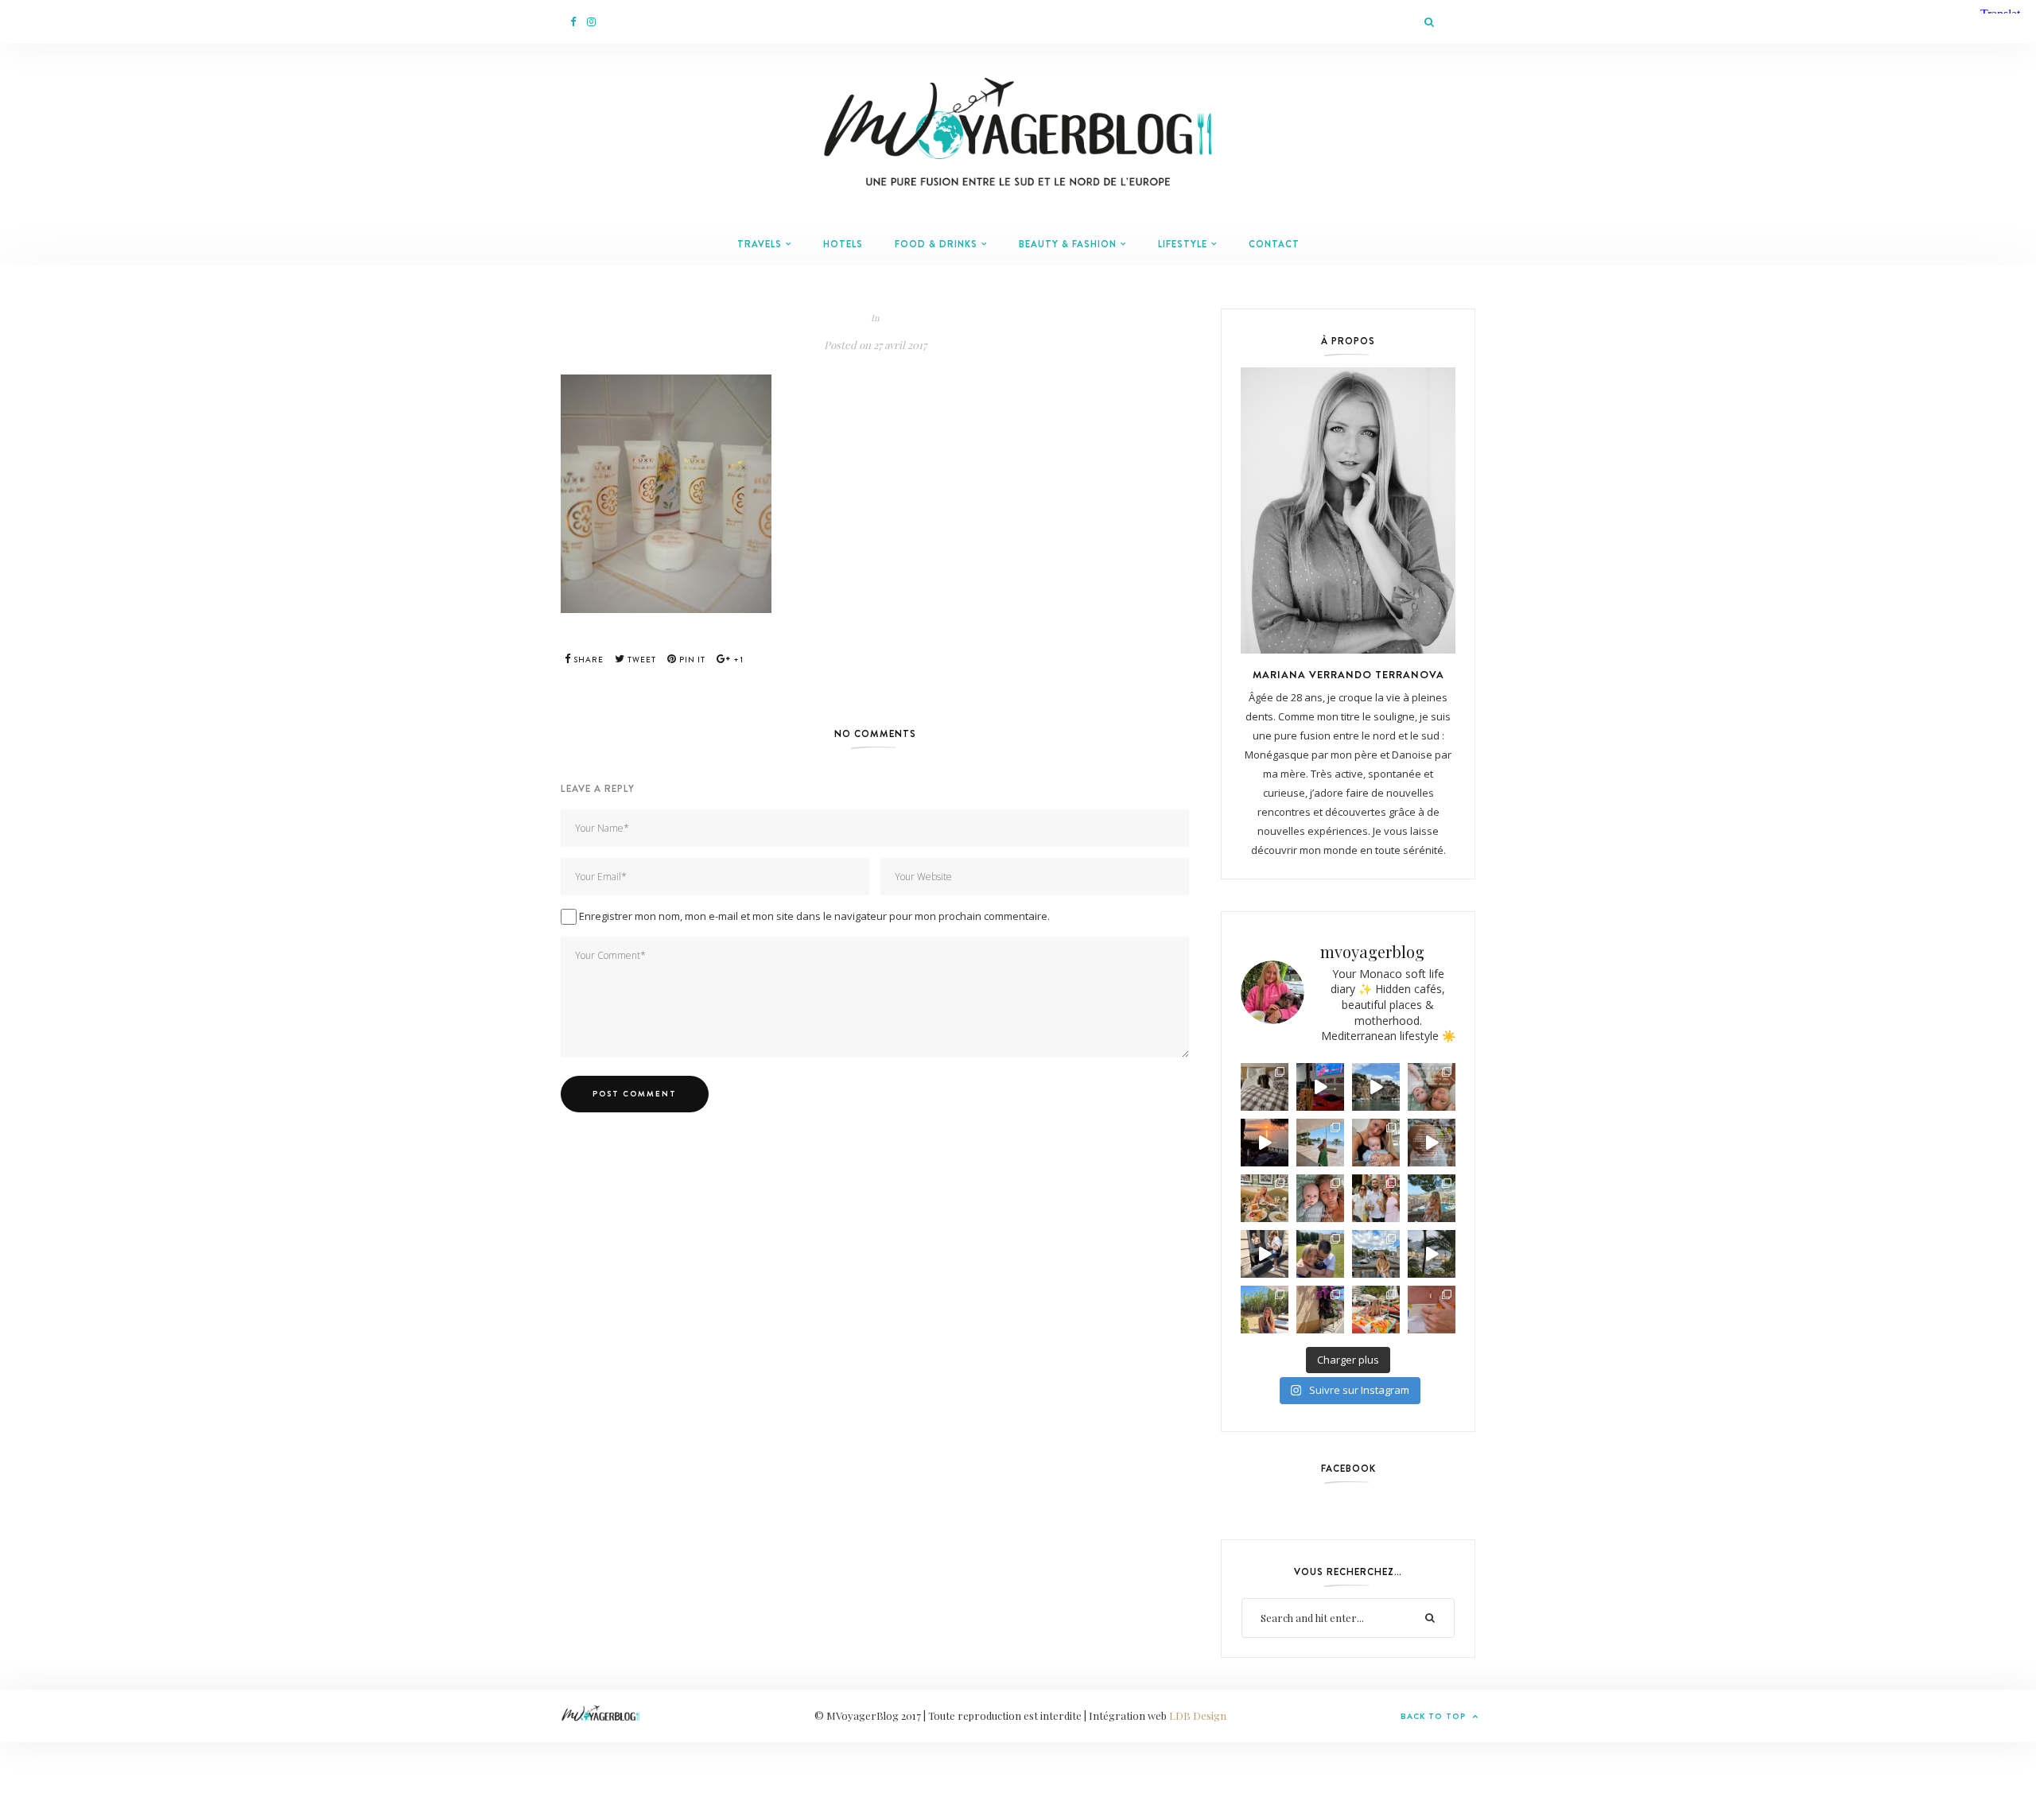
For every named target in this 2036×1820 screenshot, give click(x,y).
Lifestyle (1183, 244)
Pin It (691, 660)
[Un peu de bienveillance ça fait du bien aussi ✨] (1320, 1198)
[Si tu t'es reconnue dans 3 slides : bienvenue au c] (1432, 1087)
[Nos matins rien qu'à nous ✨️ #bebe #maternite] (1265, 1143)
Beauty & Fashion (1068, 244)
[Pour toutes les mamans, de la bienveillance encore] (1376, 1143)
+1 (737, 660)
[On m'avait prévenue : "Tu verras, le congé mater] (1432, 1198)
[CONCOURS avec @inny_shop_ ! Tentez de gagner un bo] (1432, 1310)
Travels (760, 244)
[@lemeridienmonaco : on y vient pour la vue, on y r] (1376, 1310)
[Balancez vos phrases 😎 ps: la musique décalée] (1432, 1143)
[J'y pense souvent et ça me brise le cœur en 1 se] (1265, 1087)
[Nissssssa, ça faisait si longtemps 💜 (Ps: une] (1320, 1310)
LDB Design (1198, 1715)
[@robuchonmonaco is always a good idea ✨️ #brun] (1265, 1198)
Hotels (843, 244)
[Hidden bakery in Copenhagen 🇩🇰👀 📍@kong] (1265, 1254)
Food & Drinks (936, 244)
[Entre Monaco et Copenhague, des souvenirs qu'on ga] (1376, 1198)
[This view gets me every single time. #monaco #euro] (1376, 1087)
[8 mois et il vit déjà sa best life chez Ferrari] (1320, 1087)
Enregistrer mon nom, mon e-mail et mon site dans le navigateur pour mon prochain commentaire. (814, 916)
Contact (1274, 244)
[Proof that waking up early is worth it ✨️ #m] (1432, 1254)
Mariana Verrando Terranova (1348, 674)
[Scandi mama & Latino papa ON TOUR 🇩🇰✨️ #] (1320, 1254)
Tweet (641, 660)
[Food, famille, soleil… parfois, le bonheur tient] (1265, 1310)
